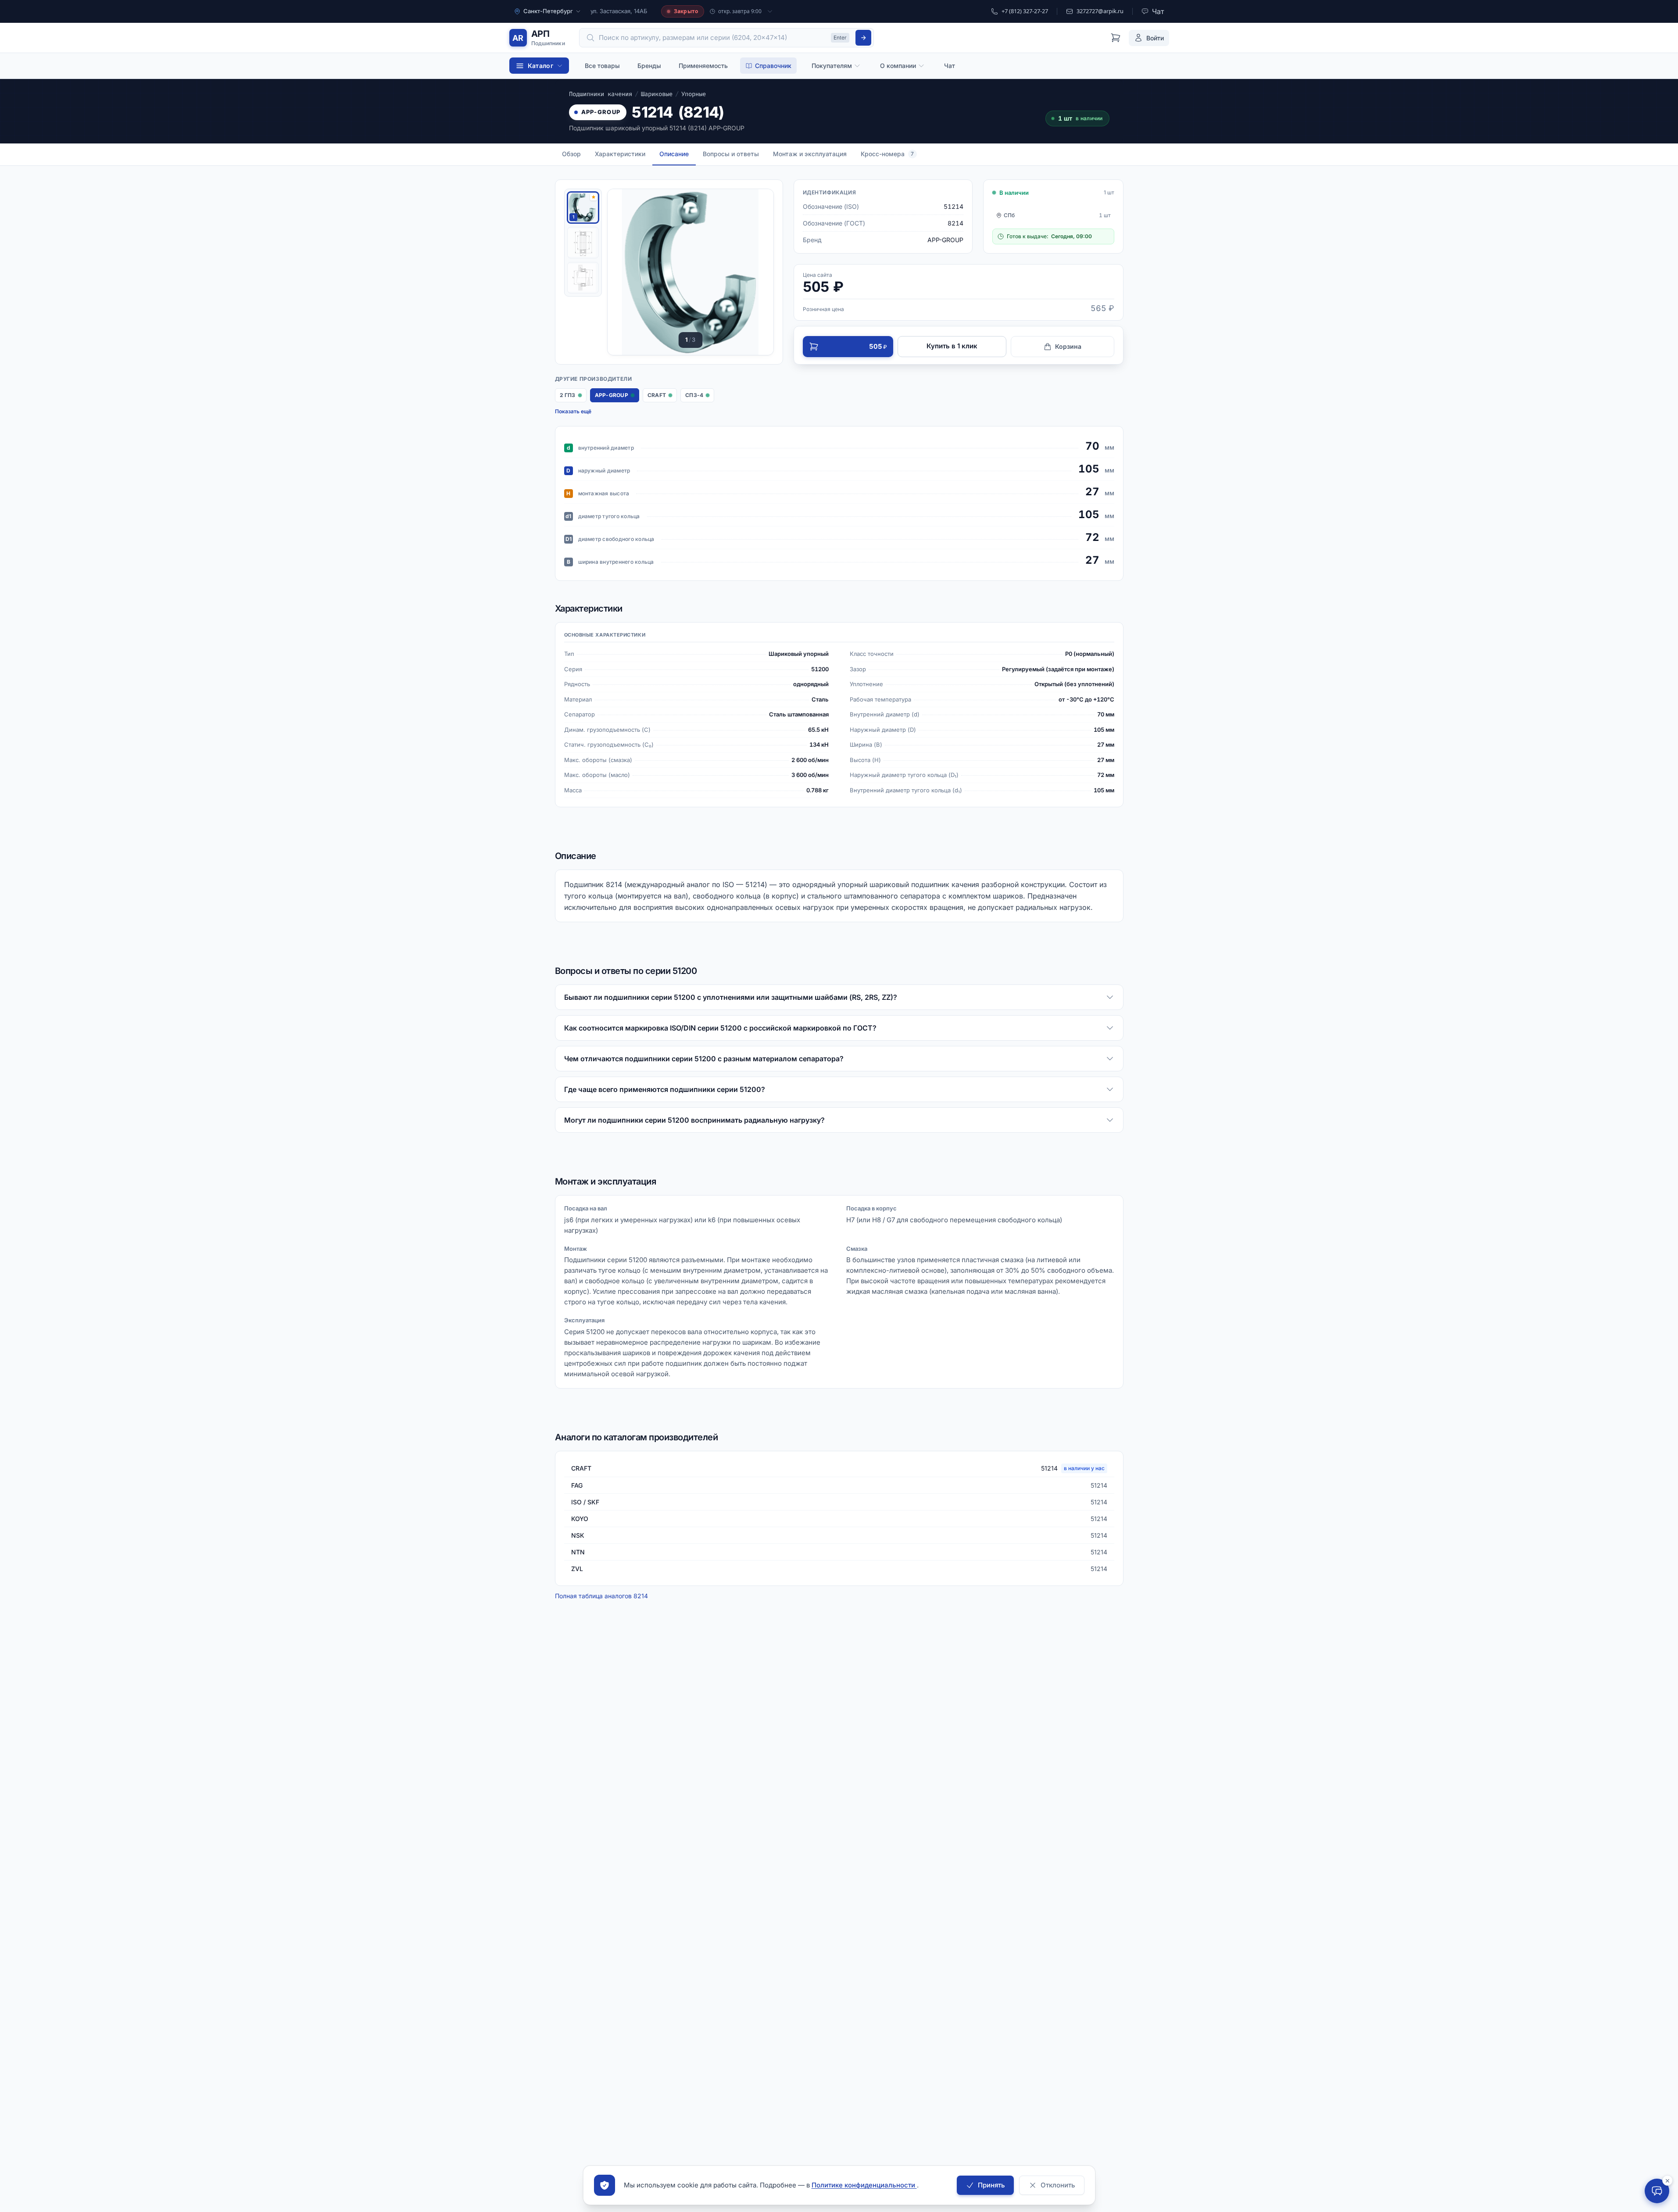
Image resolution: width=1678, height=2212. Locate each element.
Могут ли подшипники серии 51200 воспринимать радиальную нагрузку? (694, 1120)
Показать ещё (573, 411)
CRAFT (662, 397)
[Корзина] (1116, 38)
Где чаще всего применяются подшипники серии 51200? (665, 1089)
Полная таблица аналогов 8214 (601, 1596)
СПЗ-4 (699, 397)
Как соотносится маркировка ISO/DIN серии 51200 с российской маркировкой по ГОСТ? (720, 1028)
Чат (950, 66)
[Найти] (863, 38)
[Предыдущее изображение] (625, 272)
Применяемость (703, 66)
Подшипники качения (601, 94)
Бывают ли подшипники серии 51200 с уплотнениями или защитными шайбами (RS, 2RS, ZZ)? (731, 997)
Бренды (649, 66)
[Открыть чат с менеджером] (1657, 2191)
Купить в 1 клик (952, 346)
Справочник (773, 66)
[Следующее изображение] (756, 272)
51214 (1073, 1468)
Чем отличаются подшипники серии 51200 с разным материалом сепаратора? (704, 1059)
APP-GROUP (601, 112)
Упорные (694, 94)
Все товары (602, 66)
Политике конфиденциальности (864, 2185)
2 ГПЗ (573, 397)
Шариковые (657, 94)
